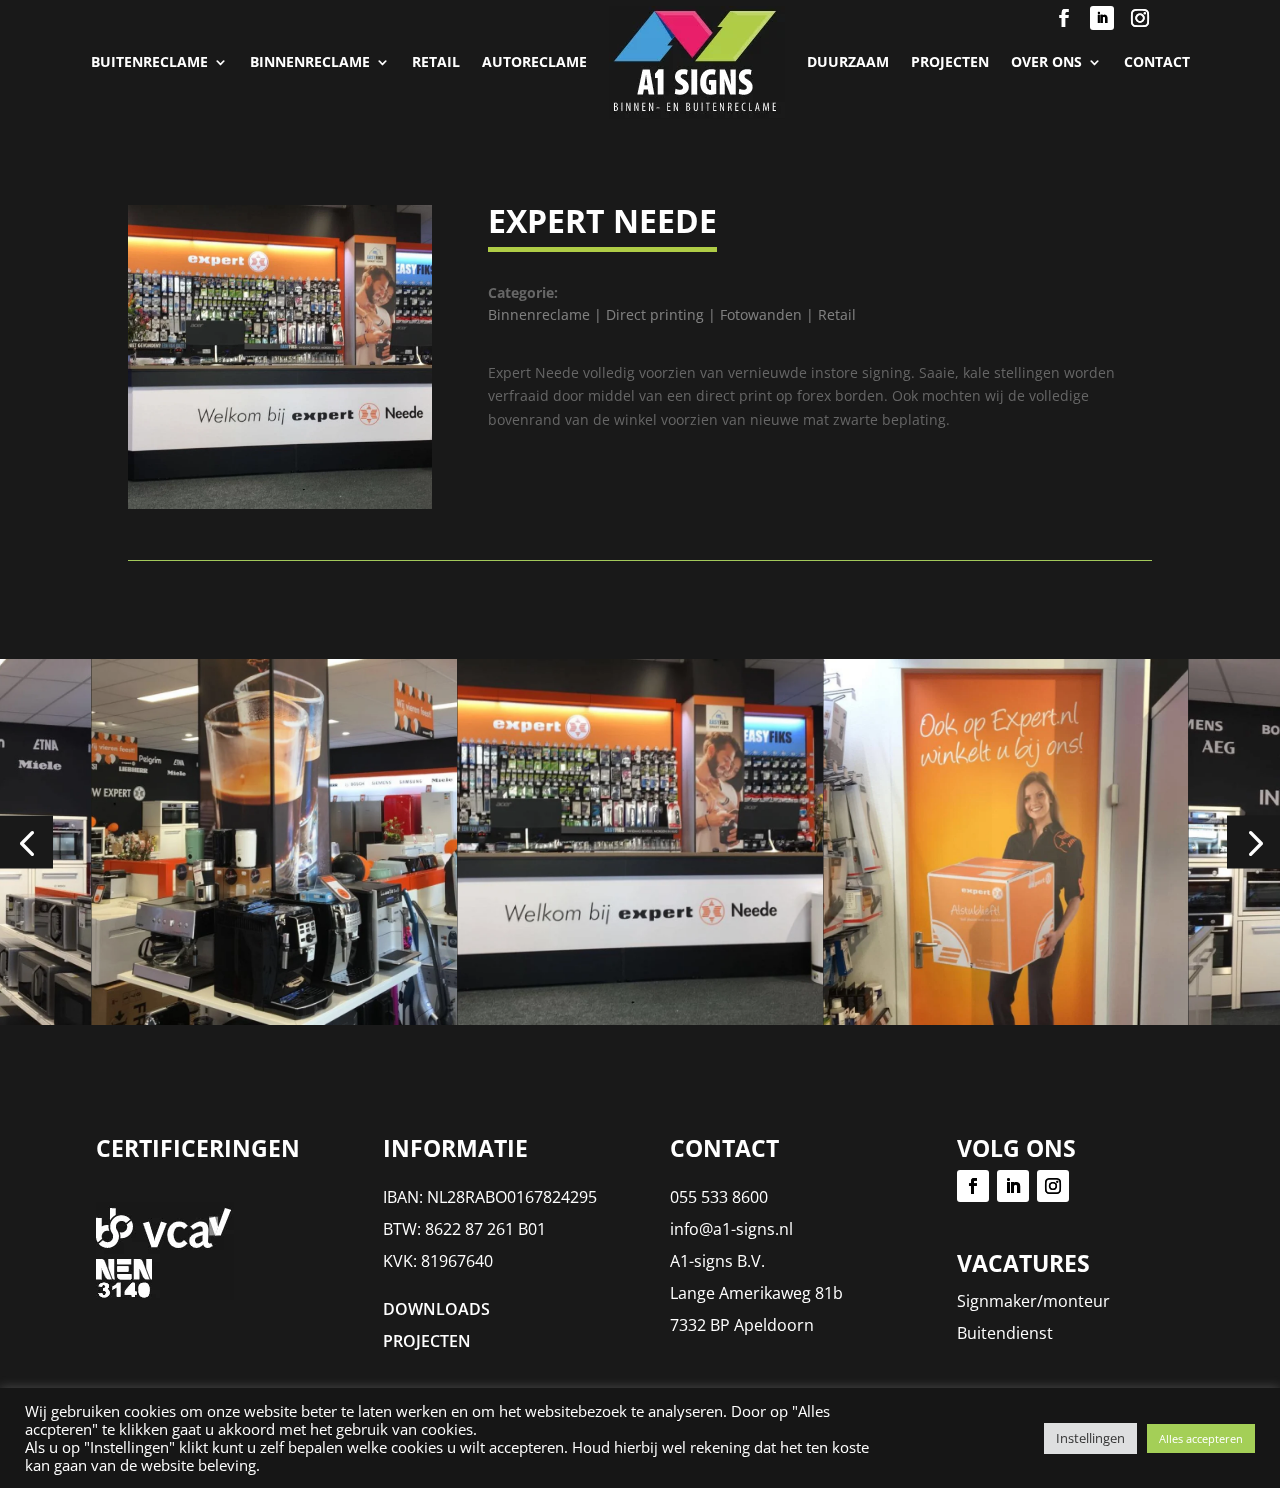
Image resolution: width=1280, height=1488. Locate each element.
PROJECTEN (950, 61)
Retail (436, 61)
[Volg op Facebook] (1064, 18)
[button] (26, 841)
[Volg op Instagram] (1140, 18)
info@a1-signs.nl (731, 1229)
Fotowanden (761, 314)
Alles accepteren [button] (1201, 1438)
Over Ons (1046, 61)
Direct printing (655, 314)
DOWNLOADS (436, 1309)
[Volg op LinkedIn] (1102, 18)
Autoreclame (534, 61)
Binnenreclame (310, 61)
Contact (1157, 61)
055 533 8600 (719, 1197)
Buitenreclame (149, 61)
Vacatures (1023, 1263)
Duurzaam (848, 61)
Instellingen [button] (1090, 1438)
